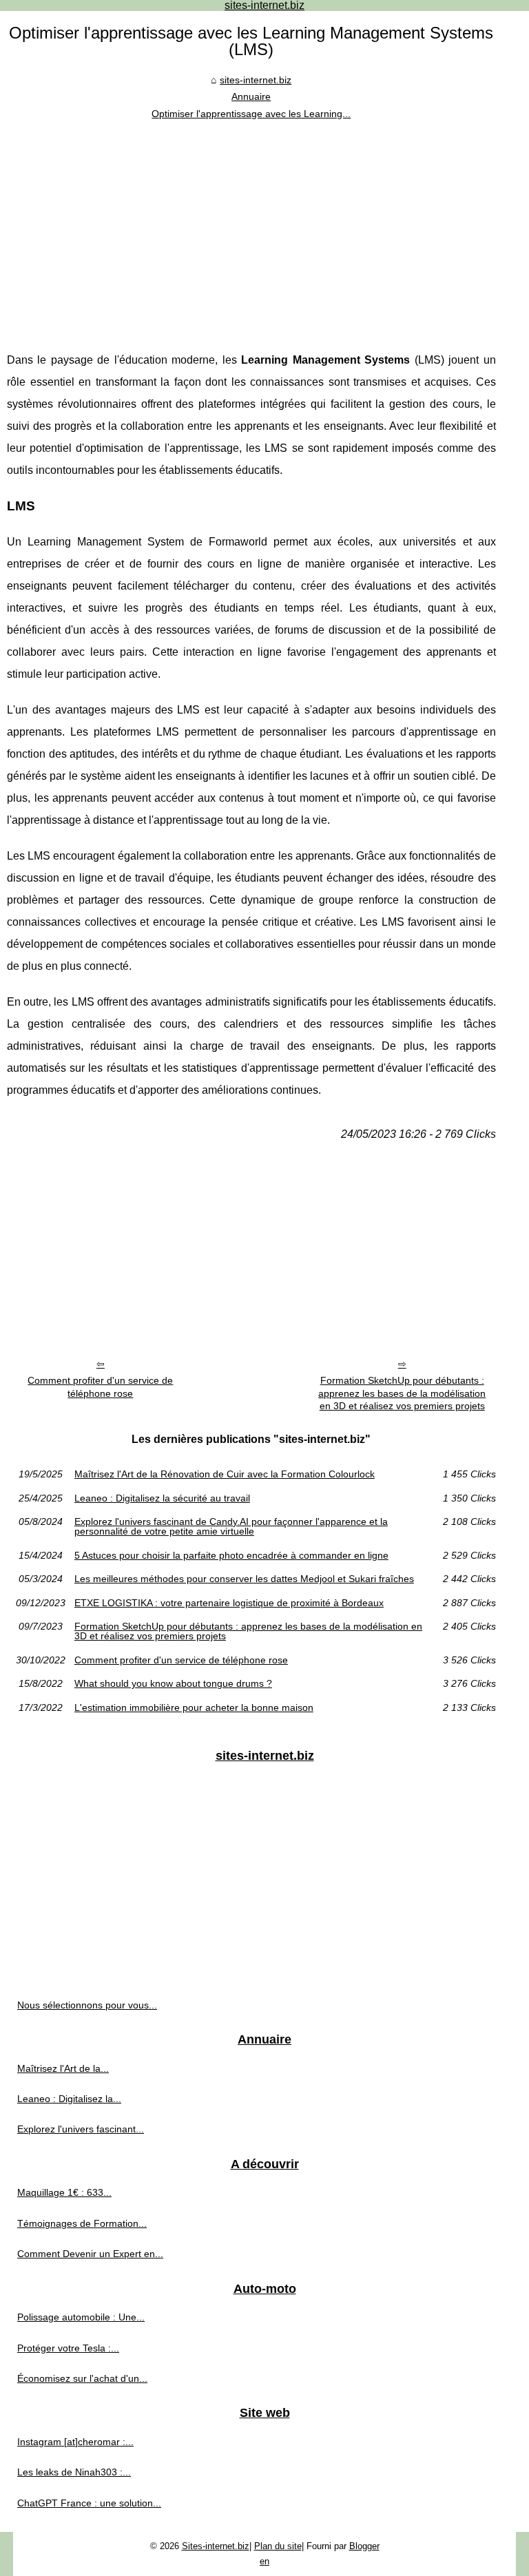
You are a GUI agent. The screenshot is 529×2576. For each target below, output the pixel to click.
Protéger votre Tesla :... (68, 2348)
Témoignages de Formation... (82, 2223)
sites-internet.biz (256, 80)
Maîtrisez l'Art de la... (63, 2068)
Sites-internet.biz (216, 2546)
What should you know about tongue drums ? (173, 1683)
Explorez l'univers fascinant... (81, 2129)
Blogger (364, 2546)
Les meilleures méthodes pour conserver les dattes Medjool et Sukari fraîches (244, 1579)
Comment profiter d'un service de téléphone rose (100, 1387)
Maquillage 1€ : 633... (64, 2192)
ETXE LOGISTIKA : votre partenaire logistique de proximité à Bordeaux (229, 1603)
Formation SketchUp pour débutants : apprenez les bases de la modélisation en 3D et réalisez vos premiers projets (402, 1393)
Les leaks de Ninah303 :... (74, 2472)
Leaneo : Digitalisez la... (69, 2099)
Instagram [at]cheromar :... (75, 2442)
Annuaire (251, 96)
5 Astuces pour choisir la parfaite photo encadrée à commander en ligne (231, 1555)
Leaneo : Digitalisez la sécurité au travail (162, 1498)
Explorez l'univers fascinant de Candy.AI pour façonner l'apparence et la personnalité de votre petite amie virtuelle (231, 1527)
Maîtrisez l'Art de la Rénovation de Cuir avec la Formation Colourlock (225, 1474)
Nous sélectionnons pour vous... (87, 2005)
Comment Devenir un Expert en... (90, 2254)
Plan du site (278, 2546)
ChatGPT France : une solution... (89, 2503)
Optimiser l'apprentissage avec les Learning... (251, 114)
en (264, 2561)
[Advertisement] (251, 225)
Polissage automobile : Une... (81, 2317)
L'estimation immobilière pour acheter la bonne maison (194, 1707)
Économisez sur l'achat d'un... (82, 2378)
